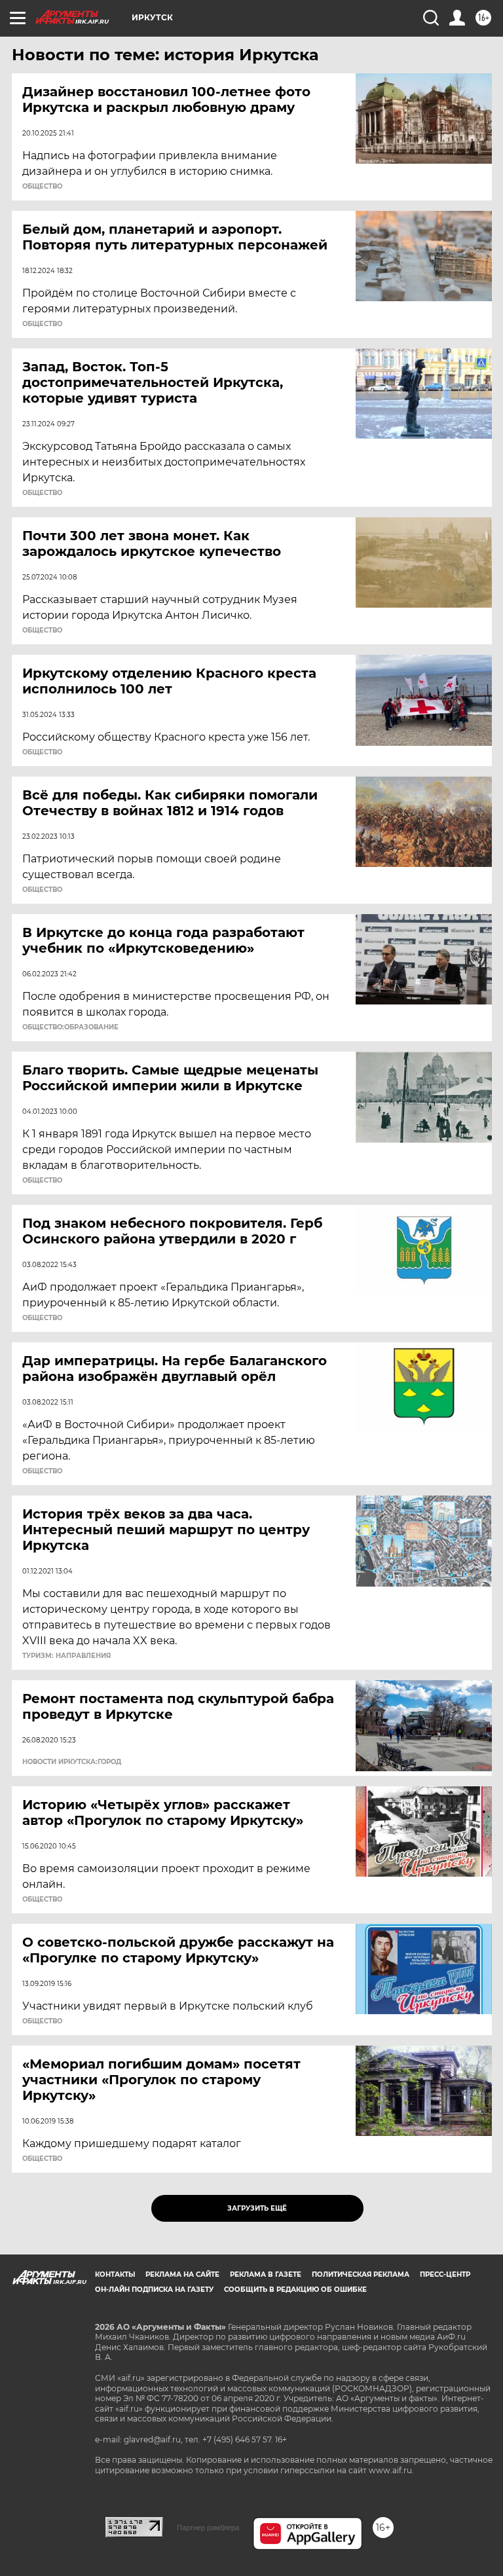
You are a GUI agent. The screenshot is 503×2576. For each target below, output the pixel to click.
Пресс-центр (445, 2274)
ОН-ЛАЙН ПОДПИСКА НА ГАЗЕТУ (154, 2290)
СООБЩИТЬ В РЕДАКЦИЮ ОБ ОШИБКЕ (295, 2290)
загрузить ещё (257, 2208)
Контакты (115, 2274)
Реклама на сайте (182, 2274)
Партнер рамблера (208, 2528)
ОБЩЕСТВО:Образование (70, 1027)
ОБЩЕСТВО (42, 187)
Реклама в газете (266, 2274)
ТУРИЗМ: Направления (66, 1656)
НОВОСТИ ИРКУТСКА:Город (72, 1762)
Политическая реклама (361, 2274)
